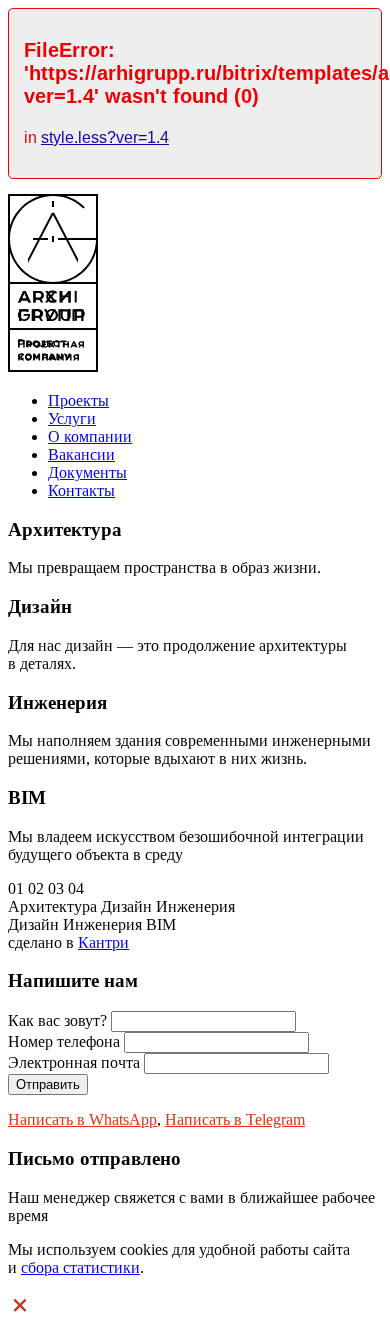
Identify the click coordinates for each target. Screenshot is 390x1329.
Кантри (103, 942)
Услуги (72, 418)
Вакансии (81, 454)
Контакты (81, 490)
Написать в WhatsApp (82, 1119)
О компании (90, 436)
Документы (87, 472)
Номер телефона (64, 1041)
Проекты (78, 400)
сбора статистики (80, 1267)
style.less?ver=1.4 (105, 137)
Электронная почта (74, 1062)
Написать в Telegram (235, 1119)
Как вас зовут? (57, 1020)
